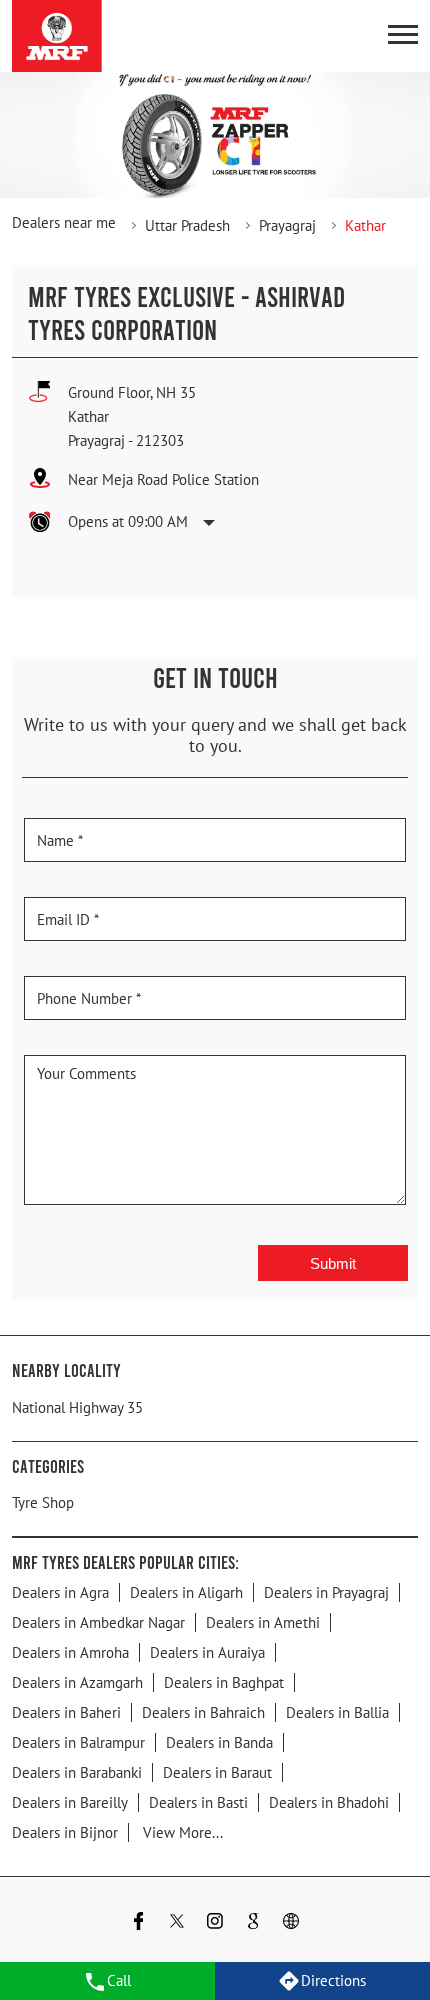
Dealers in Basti (198, 1802)
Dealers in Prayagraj (326, 1592)
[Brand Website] (291, 1923)
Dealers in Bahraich (203, 1712)
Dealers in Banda (219, 1742)
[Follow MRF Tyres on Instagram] (215, 1923)
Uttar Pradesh (187, 225)
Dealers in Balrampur (78, 1742)
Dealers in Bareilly (70, 1802)
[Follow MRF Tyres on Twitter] (177, 1923)
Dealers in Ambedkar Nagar (98, 1622)
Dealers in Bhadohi (329, 1802)
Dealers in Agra (60, 1592)
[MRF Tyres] (57, 36)
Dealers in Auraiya (207, 1652)
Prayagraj (287, 225)
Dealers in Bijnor (65, 1832)
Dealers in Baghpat (224, 1682)
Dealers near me (64, 222)
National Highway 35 (77, 1407)
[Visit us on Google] (253, 1923)
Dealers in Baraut (217, 1772)
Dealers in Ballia (337, 1712)
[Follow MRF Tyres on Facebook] (139, 1923)
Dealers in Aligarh (186, 1592)
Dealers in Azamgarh (77, 1682)
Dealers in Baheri (66, 1712)
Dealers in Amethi (263, 1622)
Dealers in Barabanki (77, 1772)
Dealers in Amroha (70, 1652)
